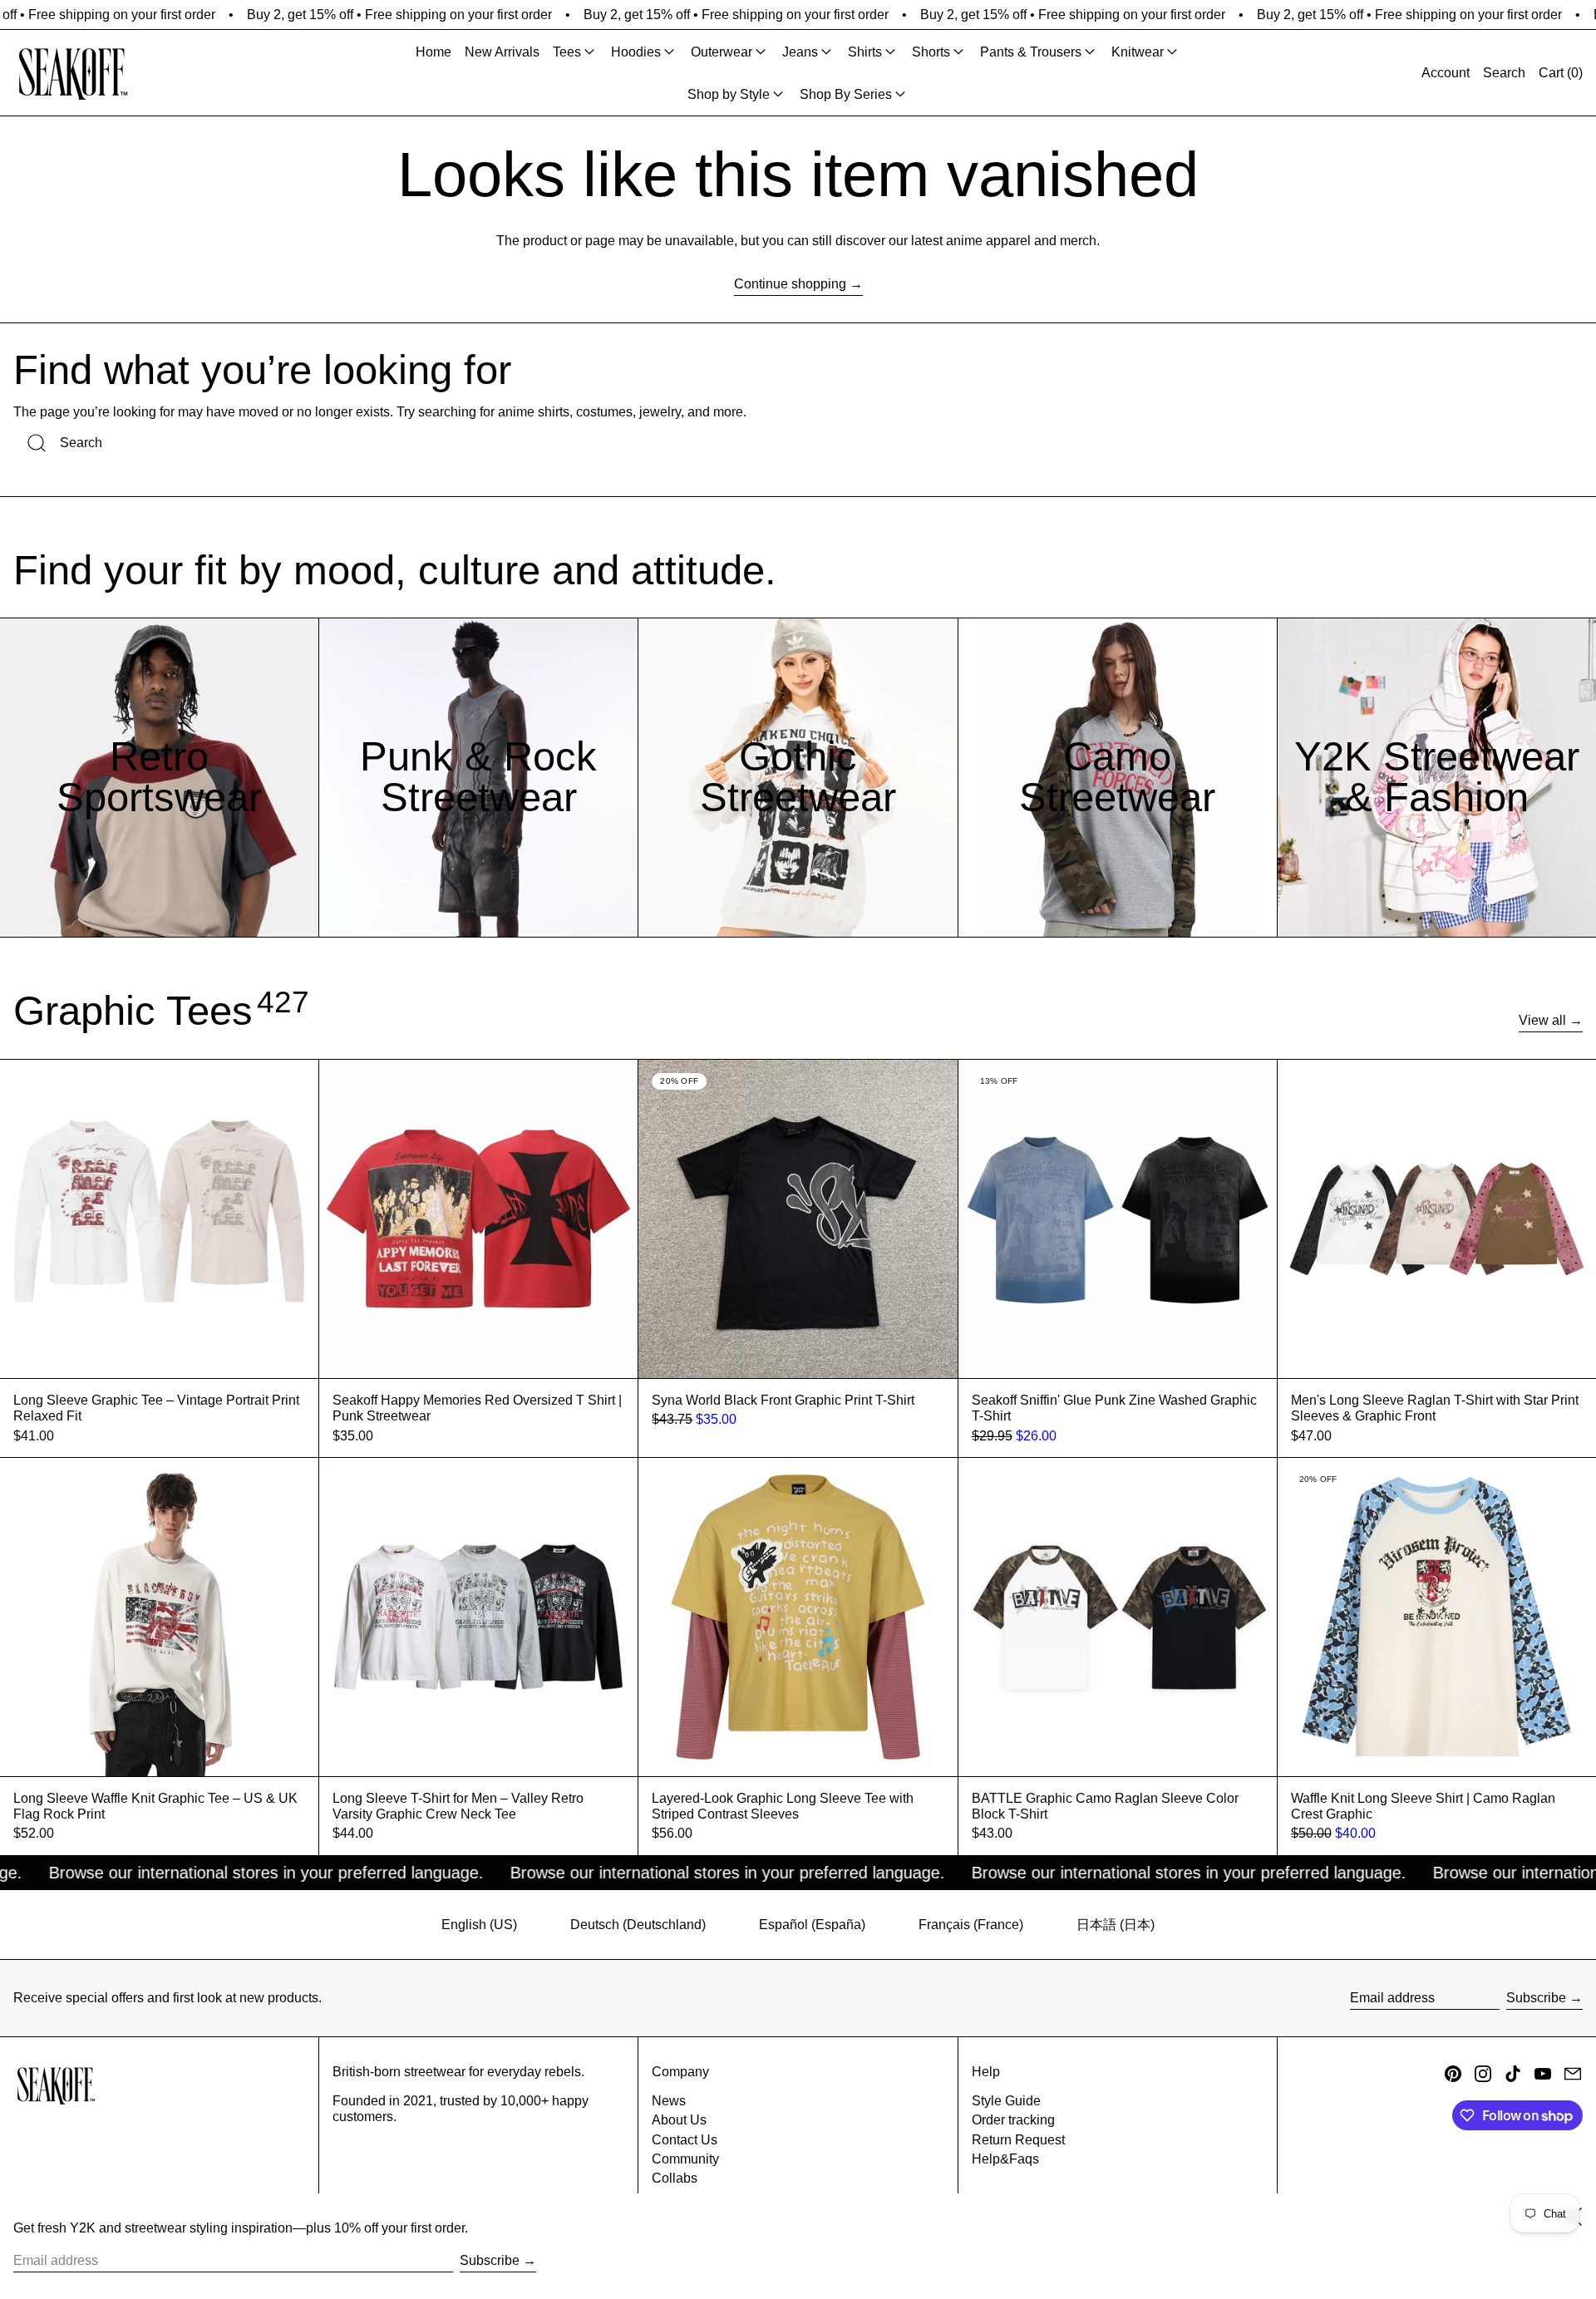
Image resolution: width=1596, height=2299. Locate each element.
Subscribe (1536, 1998)
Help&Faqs (1005, 2159)
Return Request (1018, 2140)
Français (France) (971, 1925)
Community (685, 2159)
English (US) (479, 1925)
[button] (1504, 73)
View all (1542, 1020)
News (669, 2101)
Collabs (675, 2178)
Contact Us (685, 2140)
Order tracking (1013, 2120)
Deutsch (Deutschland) (638, 1925)
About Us (679, 2120)
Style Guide (1006, 2101)
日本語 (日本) (1116, 1925)
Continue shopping (790, 284)
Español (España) (812, 1925)
